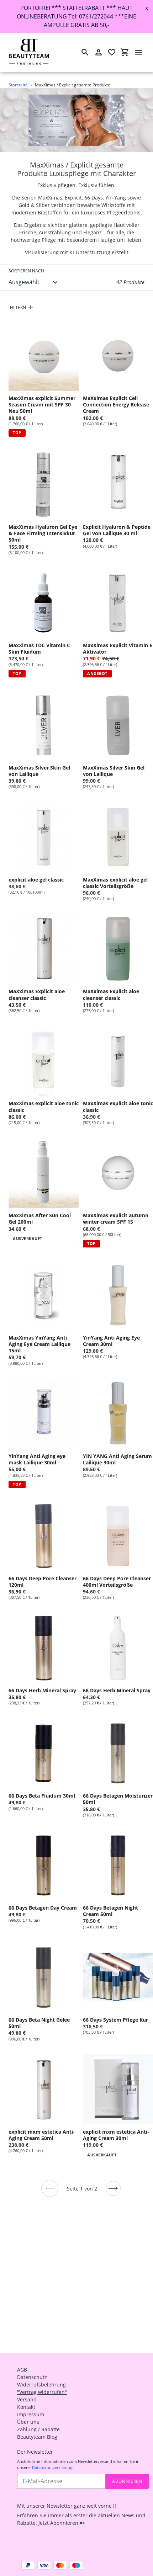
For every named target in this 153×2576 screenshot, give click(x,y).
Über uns (28, 2422)
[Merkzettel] (112, 52)
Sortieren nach (26, 271)
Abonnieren (127, 2481)
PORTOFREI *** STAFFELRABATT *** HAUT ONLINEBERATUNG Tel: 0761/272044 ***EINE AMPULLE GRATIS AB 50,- (76, 16)
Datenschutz (32, 2377)
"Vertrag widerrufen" (42, 2392)
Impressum (31, 2414)
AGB (22, 2370)
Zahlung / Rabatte (38, 2429)
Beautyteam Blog (37, 2437)
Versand (27, 2399)
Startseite (18, 85)
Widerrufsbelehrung (41, 2385)
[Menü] (138, 52)
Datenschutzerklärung (52, 2467)
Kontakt (26, 2407)
